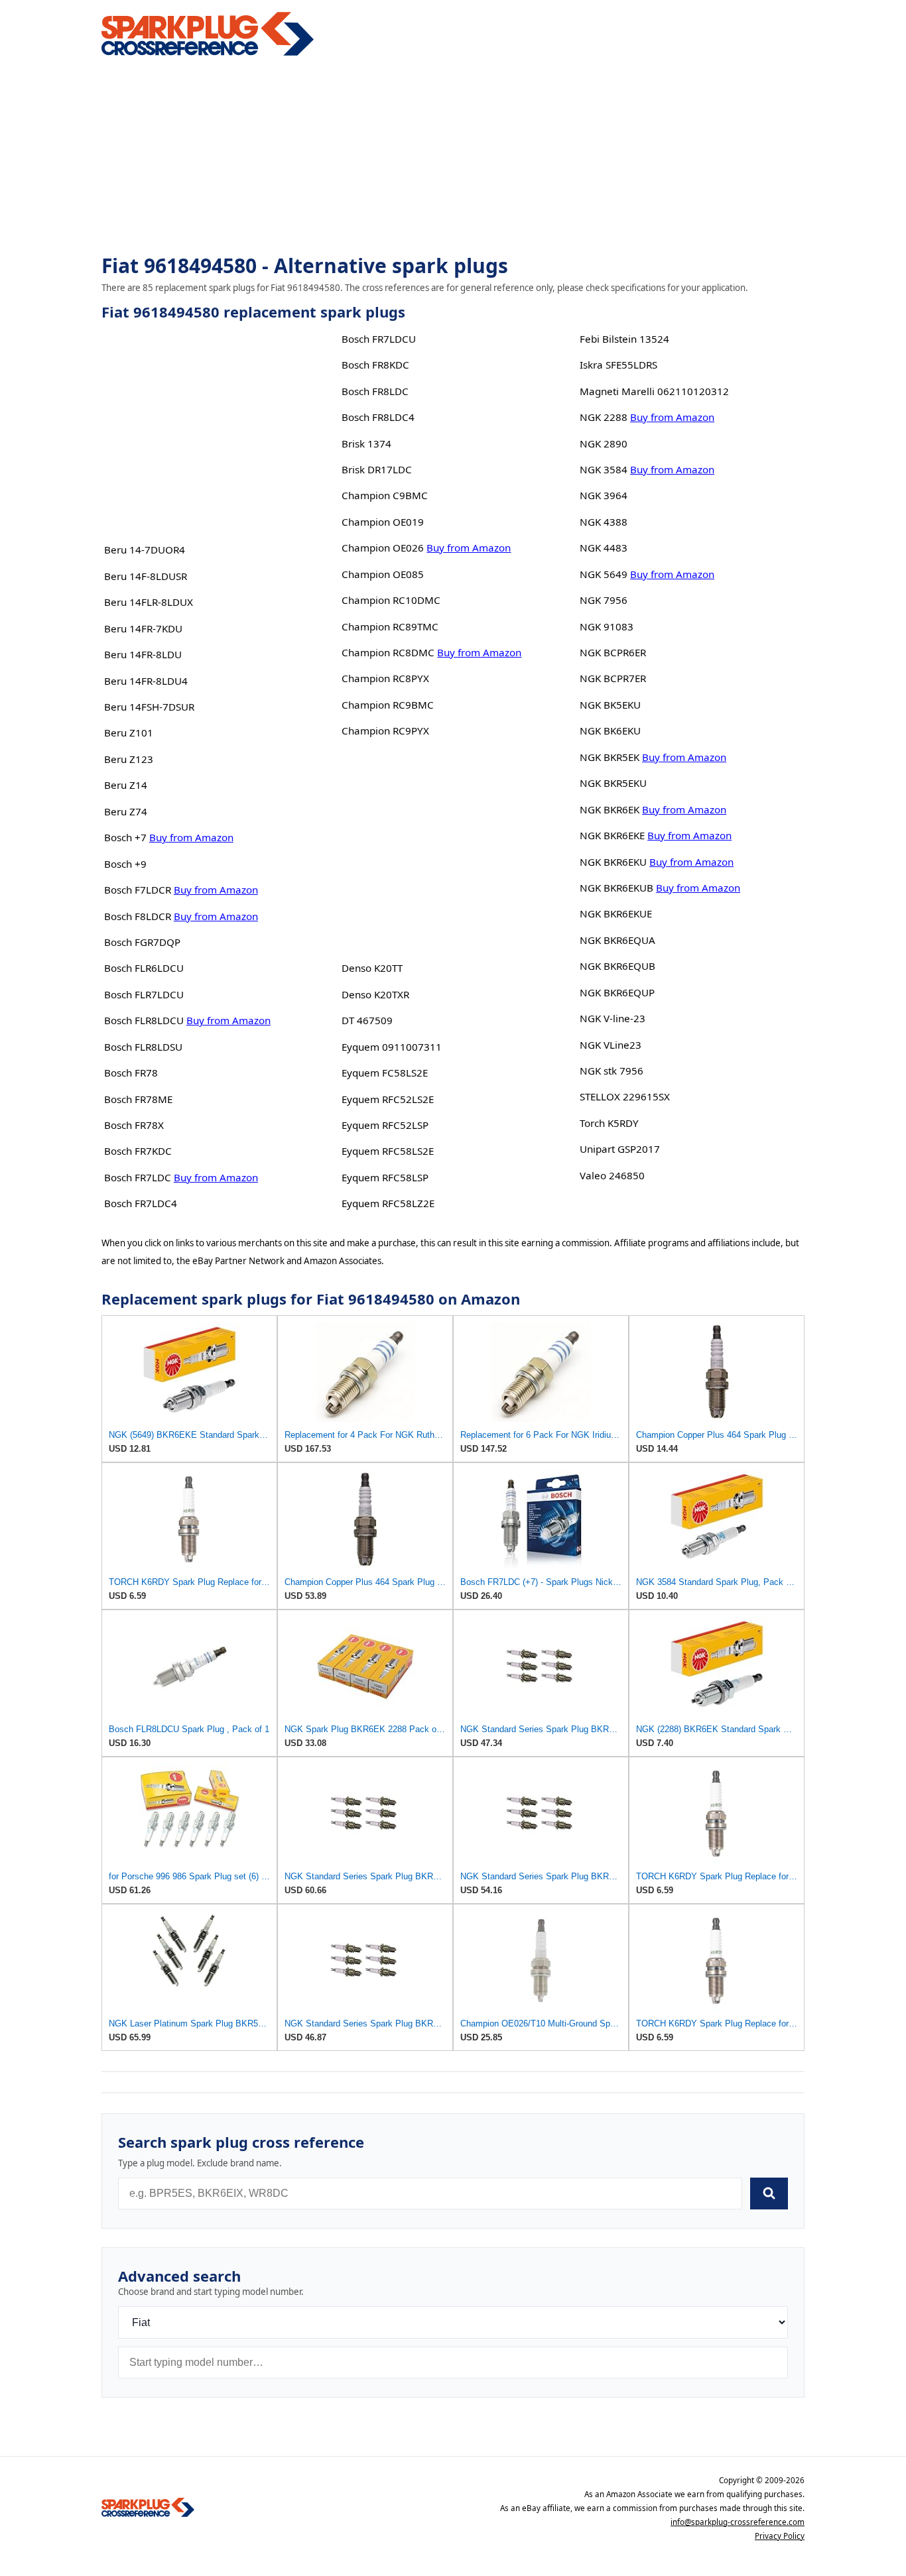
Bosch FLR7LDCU (144, 994)
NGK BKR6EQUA (617, 940)
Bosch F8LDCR (138, 916)
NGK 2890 (604, 443)
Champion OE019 (383, 522)
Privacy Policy (780, 2536)
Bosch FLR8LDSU (143, 1047)
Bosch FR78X (134, 1125)
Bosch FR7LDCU (379, 339)
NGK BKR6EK (610, 809)
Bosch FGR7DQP (142, 942)
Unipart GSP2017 (620, 1149)
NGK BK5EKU (610, 705)
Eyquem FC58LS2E (385, 1073)
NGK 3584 (604, 469)
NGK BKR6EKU (613, 862)
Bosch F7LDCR (138, 890)
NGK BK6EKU (610, 731)
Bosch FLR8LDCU (144, 1020)
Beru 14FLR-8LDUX (149, 602)
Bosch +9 (125, 864)
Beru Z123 (129, 759)
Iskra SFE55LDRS (618, 365)
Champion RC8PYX (385, 678)
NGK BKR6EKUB (616, 888)
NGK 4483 (604, 548)
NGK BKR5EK (610, 757)
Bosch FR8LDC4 (378, 417)
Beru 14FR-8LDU (143, 654)
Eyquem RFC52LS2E (388, 1099)
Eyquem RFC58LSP (385, 1177)
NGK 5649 (604, 574)
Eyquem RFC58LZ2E (388, 1203)
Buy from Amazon (191, 837)
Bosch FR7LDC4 (141, 1203)
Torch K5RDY (609, 1123)
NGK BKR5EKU (613, 783)
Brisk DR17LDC (377, 469)
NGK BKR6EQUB (617, 966)
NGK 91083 (607, 626)
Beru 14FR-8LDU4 (146, 681)
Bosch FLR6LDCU (144, 968)
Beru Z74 (126, 811)
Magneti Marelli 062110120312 (654, 391)
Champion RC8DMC (388, 652)
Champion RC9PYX (385, 731)
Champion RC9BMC (388, 705)
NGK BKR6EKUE (616, 913)
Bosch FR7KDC (138, 1151)
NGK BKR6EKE (612, 835)
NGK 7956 (604, 600)
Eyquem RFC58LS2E (388, 1151)
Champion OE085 (383, 574)
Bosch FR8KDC (375, 365)
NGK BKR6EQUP (617, 992)
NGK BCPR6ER (613, 652)
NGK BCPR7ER (613, 678)
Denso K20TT (372, 968)
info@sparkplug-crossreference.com (738, 2522)
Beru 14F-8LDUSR (146, 576)
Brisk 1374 (366, 443)
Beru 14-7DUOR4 (145, 550)
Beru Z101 (129, 732)
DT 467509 (367, 1020)
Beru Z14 (126, 785)
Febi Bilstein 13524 (624, 339)
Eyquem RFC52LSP (385, 1125)
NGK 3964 (604, 495)
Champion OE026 (383, 548)
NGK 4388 (604, 522)
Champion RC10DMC (391, 600)
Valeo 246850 (612, 1175)
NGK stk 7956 (612, 1071)
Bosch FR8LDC (375, 391)
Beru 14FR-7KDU (143, 628)
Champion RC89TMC (390, 626)
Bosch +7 (125, 837)
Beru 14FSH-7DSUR (149, 707)
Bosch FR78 (131, 1073)
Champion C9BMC (385, 495)
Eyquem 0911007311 (392, 1047)
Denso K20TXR (375, 994)
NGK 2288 (604, 417)
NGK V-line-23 (613, 1018)
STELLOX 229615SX (625, 1096)
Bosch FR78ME (138, 1099)
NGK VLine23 (611, 1045)
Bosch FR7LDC (138, 1177)
